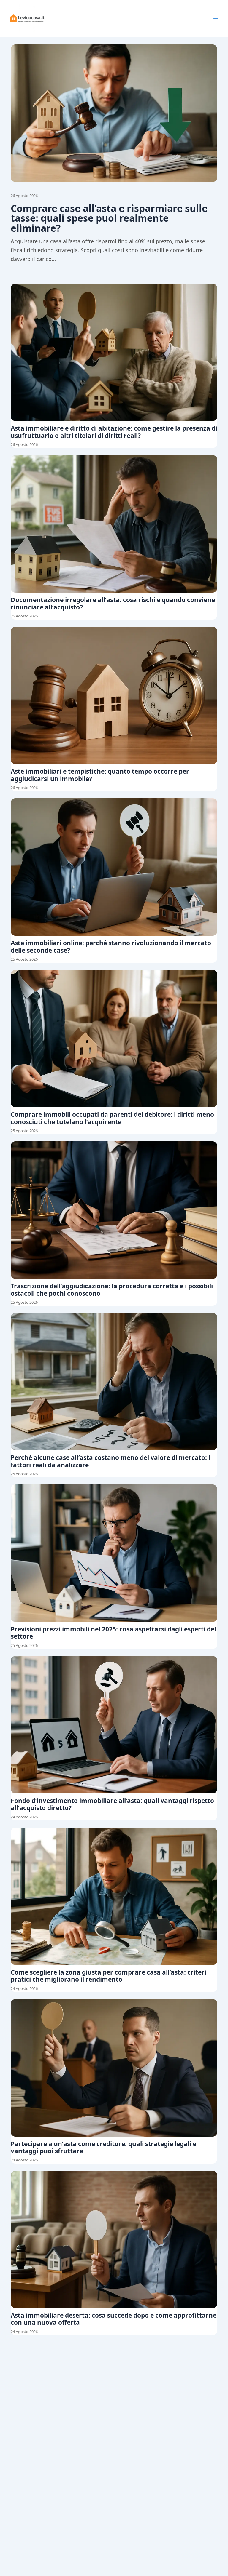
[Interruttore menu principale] (216, 19)
